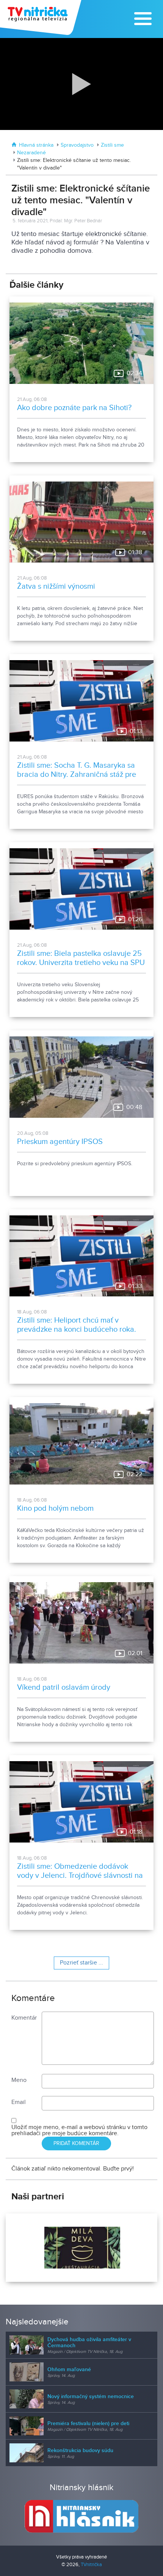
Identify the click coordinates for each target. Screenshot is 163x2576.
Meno (19, 2080)
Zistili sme (112, 145)
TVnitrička (91, 2565)
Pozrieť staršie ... (81, 1963)
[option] (81, 2248)
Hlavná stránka (36, 145)
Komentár (24, 2018)
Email (19, 2102)
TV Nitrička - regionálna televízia (42, 17)
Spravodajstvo (77, 145)
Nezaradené (31, 153)
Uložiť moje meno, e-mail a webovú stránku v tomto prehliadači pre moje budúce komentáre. (79, 2130)
